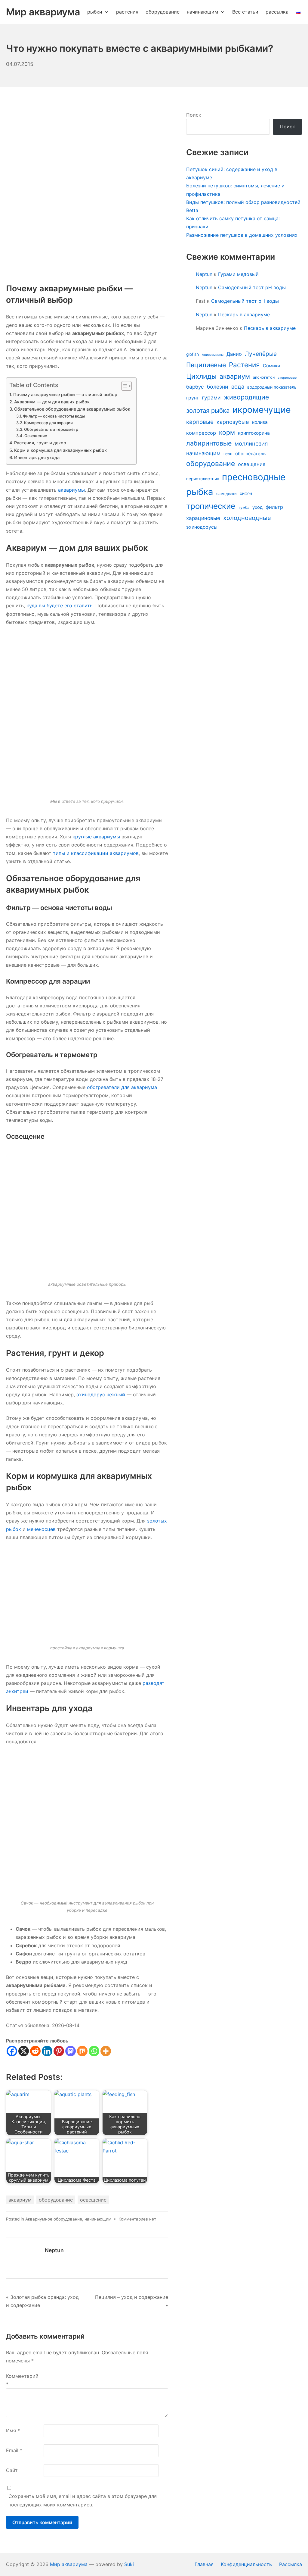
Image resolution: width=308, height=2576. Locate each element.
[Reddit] (35, 2051)
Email (14, 2450)
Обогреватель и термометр (51, 429)
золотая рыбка (208, 410)
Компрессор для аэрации (48, 423)
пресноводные (254, 477)
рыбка (200, 492)
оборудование (56, 2200)
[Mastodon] (71, 2051)
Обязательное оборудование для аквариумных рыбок (72, 409)
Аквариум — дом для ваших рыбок (52, 402)
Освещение (36, 436)
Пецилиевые (206, 365)
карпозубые (233, 422)
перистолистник (203, 479)
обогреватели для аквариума (122, 1087)
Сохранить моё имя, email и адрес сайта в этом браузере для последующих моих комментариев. (83, 2500)
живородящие (246, 397)
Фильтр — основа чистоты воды (54, 416)
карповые (200, 422)
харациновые (203, 518)
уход (257, 507)
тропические (211, 506)
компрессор (201, 433)
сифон (246, 493)
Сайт (12, 2470)
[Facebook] (12, 2051)
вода (238, 387)
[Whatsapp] (94, 2051)
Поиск (194, 115)
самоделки (226, 494)
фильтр (274, 507)
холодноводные (247, 518)
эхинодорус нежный (101, 1394)
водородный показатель (272, 387)
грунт (192, 398)
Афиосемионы (213, 355)
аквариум (20, 2200)
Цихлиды (201, 376)
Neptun (54, 2250)
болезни (218, 387)
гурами (211, 398)
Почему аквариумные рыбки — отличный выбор (65, 394)
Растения (244, 365)
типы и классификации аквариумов (96, 853)
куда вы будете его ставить (60, 606)
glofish (192, 354)
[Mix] (82, 2051)
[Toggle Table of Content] (123, 386)
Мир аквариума (69, 2564)
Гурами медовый (238, 274)
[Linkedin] (47, 2051)
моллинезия (251, 443)
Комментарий (22, 2380)
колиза (260, 422)
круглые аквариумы (96, 837)
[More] (106, 2051)
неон (228, 454)
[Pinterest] (59, 2051)
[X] (24, 2051)
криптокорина (254, 433)
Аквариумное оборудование (54, 2219)
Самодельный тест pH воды (252, 287)
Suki (129, 2564)
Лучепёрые (261, 354)
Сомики (271, 366)
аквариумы (71, 490)
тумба (244, 507)
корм (227, 432)
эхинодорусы (202, 527)
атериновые (287, 378)
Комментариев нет (137, 2219)
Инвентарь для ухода (37, 457)
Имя (13, 2430)
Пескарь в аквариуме (244, 315)
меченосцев (41, 1529)
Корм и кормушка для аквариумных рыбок (60, 450)
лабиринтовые (209, 443)
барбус (195, 387)
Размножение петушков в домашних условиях (242, 235)
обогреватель (250, 454)
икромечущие (262, 410)
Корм (17, 1476)
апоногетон (264, 377)
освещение (93, 2200)
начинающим (98, 2219)
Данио (234, 354)
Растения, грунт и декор (40, 443)
